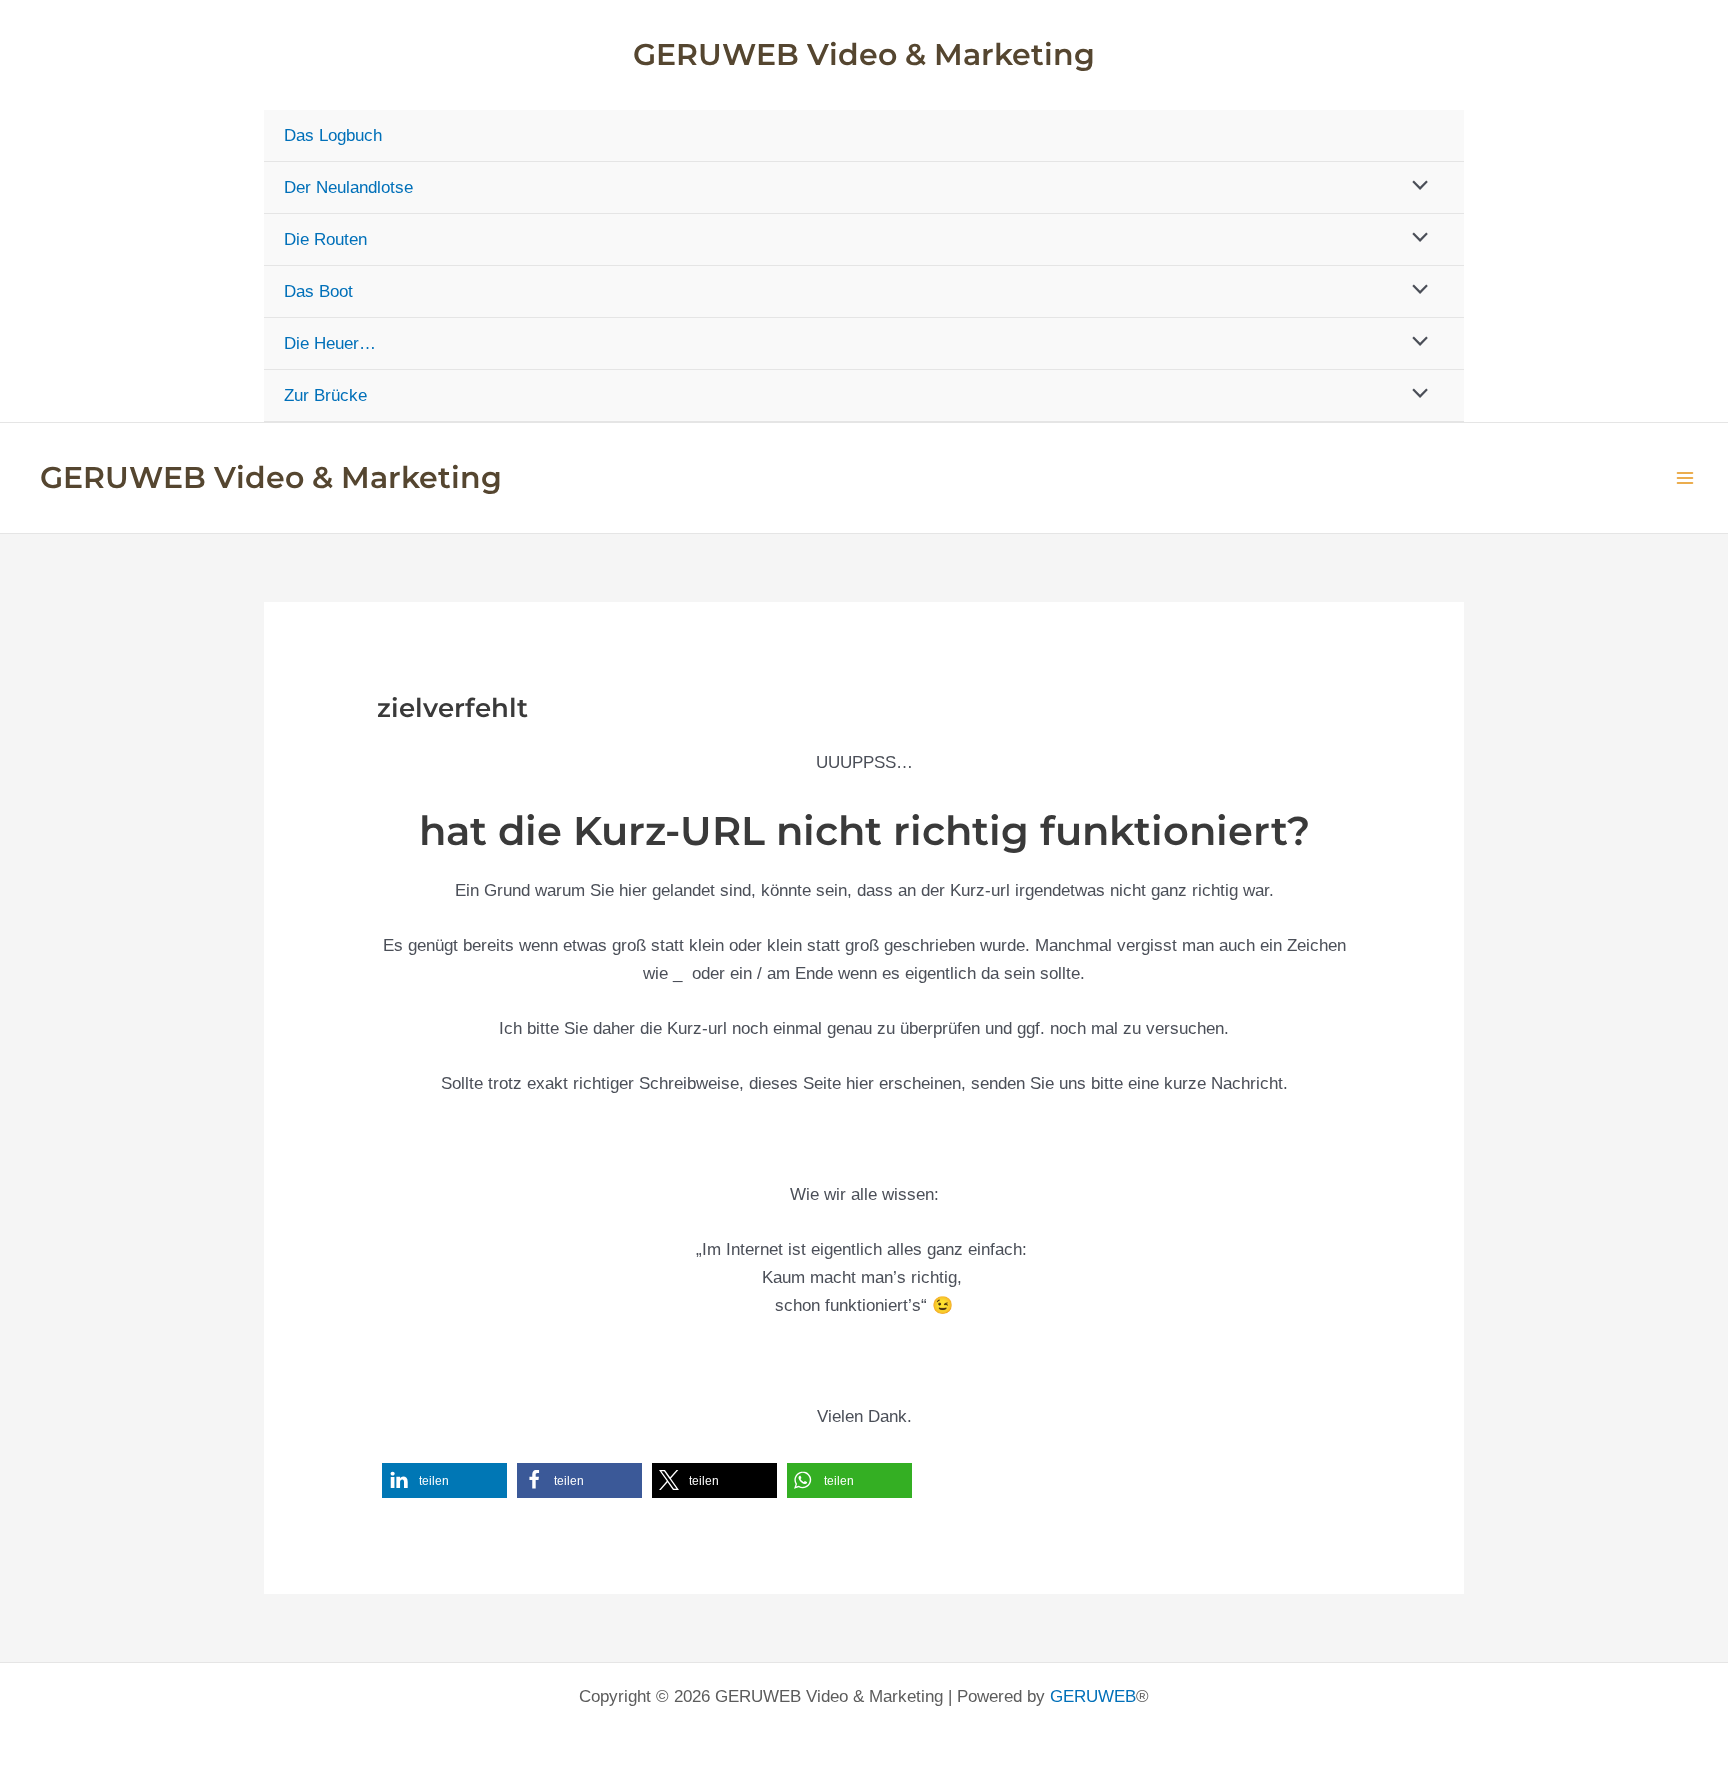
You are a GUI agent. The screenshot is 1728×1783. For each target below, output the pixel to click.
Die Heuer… (330, 343)
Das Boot (318, 291)
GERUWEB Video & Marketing (864, 54)
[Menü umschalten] (1415, 186)
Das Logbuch (333, 135)
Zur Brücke (325, 395)
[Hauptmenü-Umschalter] (1686, 478)
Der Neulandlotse (348, 187)
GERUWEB (1093, 1696)
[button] (444, 1480)
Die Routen (325, 239)
